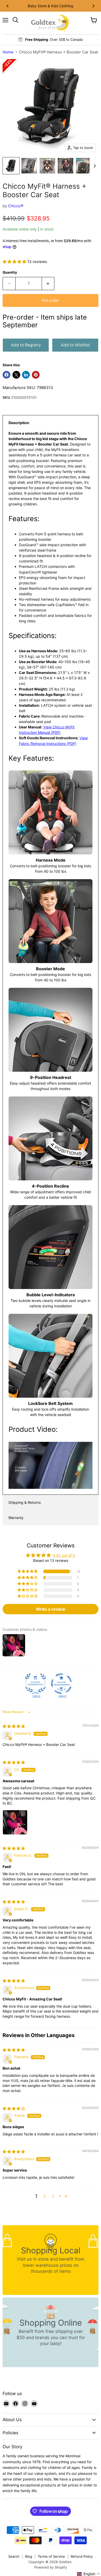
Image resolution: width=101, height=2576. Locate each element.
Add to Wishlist (75, 345)
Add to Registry (26, 345)
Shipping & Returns (24, 1502)
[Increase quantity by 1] (48, 283)
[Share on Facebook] (6, 375)
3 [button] (53, 2196)
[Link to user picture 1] (15, 1822)
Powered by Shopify (51, 2567)
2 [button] (45, 2196)
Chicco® (16, 206)
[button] (15, 262)
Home (8, 52)
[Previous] (8, 6)
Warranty (16, 1518)
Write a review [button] (51, 1609)
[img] (14, 1726)
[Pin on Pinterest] (36, 375)
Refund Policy (82, 2556)
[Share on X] (16, 375)
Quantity (10, 272)
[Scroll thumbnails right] (94, 166)
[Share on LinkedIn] (26, 375)
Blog (29, 2556)
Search (14, 2556)
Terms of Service (51, 2556)
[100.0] (35, 1684)
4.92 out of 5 (64, 1555)
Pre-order (51, 300)
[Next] (93, 6)
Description (19, 423)
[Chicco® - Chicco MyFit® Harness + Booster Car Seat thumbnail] (84, 166)
